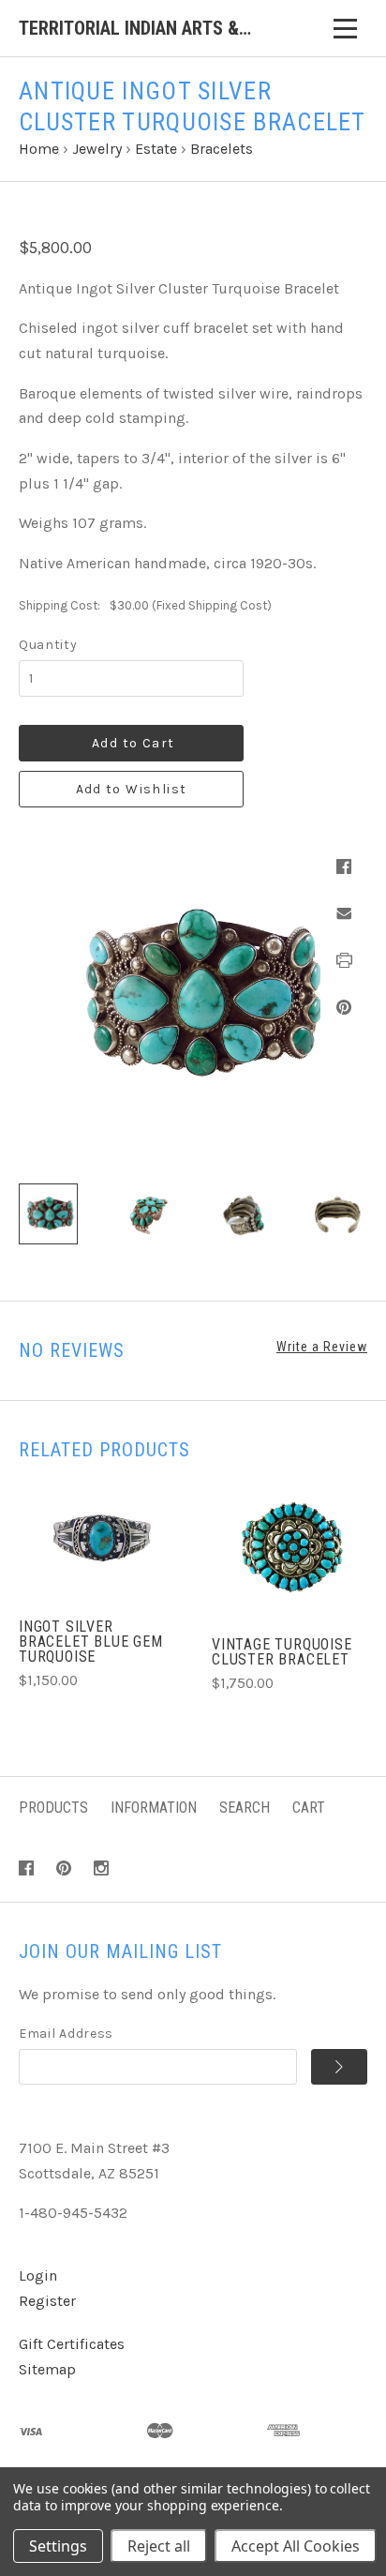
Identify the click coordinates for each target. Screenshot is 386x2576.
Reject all (159, 2546)
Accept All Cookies (296, 2546)
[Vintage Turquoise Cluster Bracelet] (289, 1548)
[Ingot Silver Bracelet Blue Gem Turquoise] (96, 1540)
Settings (58, 2546)
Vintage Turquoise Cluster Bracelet (282, 1652)
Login (38, 2275)
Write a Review (322, 1347)
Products (53, 1808)
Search (245, 1808)
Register (47, 2301)
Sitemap (47, 2369)
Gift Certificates (72, 2344)
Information (154, 1808)
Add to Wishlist (132, 789)
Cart (309, 1808)
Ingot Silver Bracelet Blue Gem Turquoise (91, 1642)
